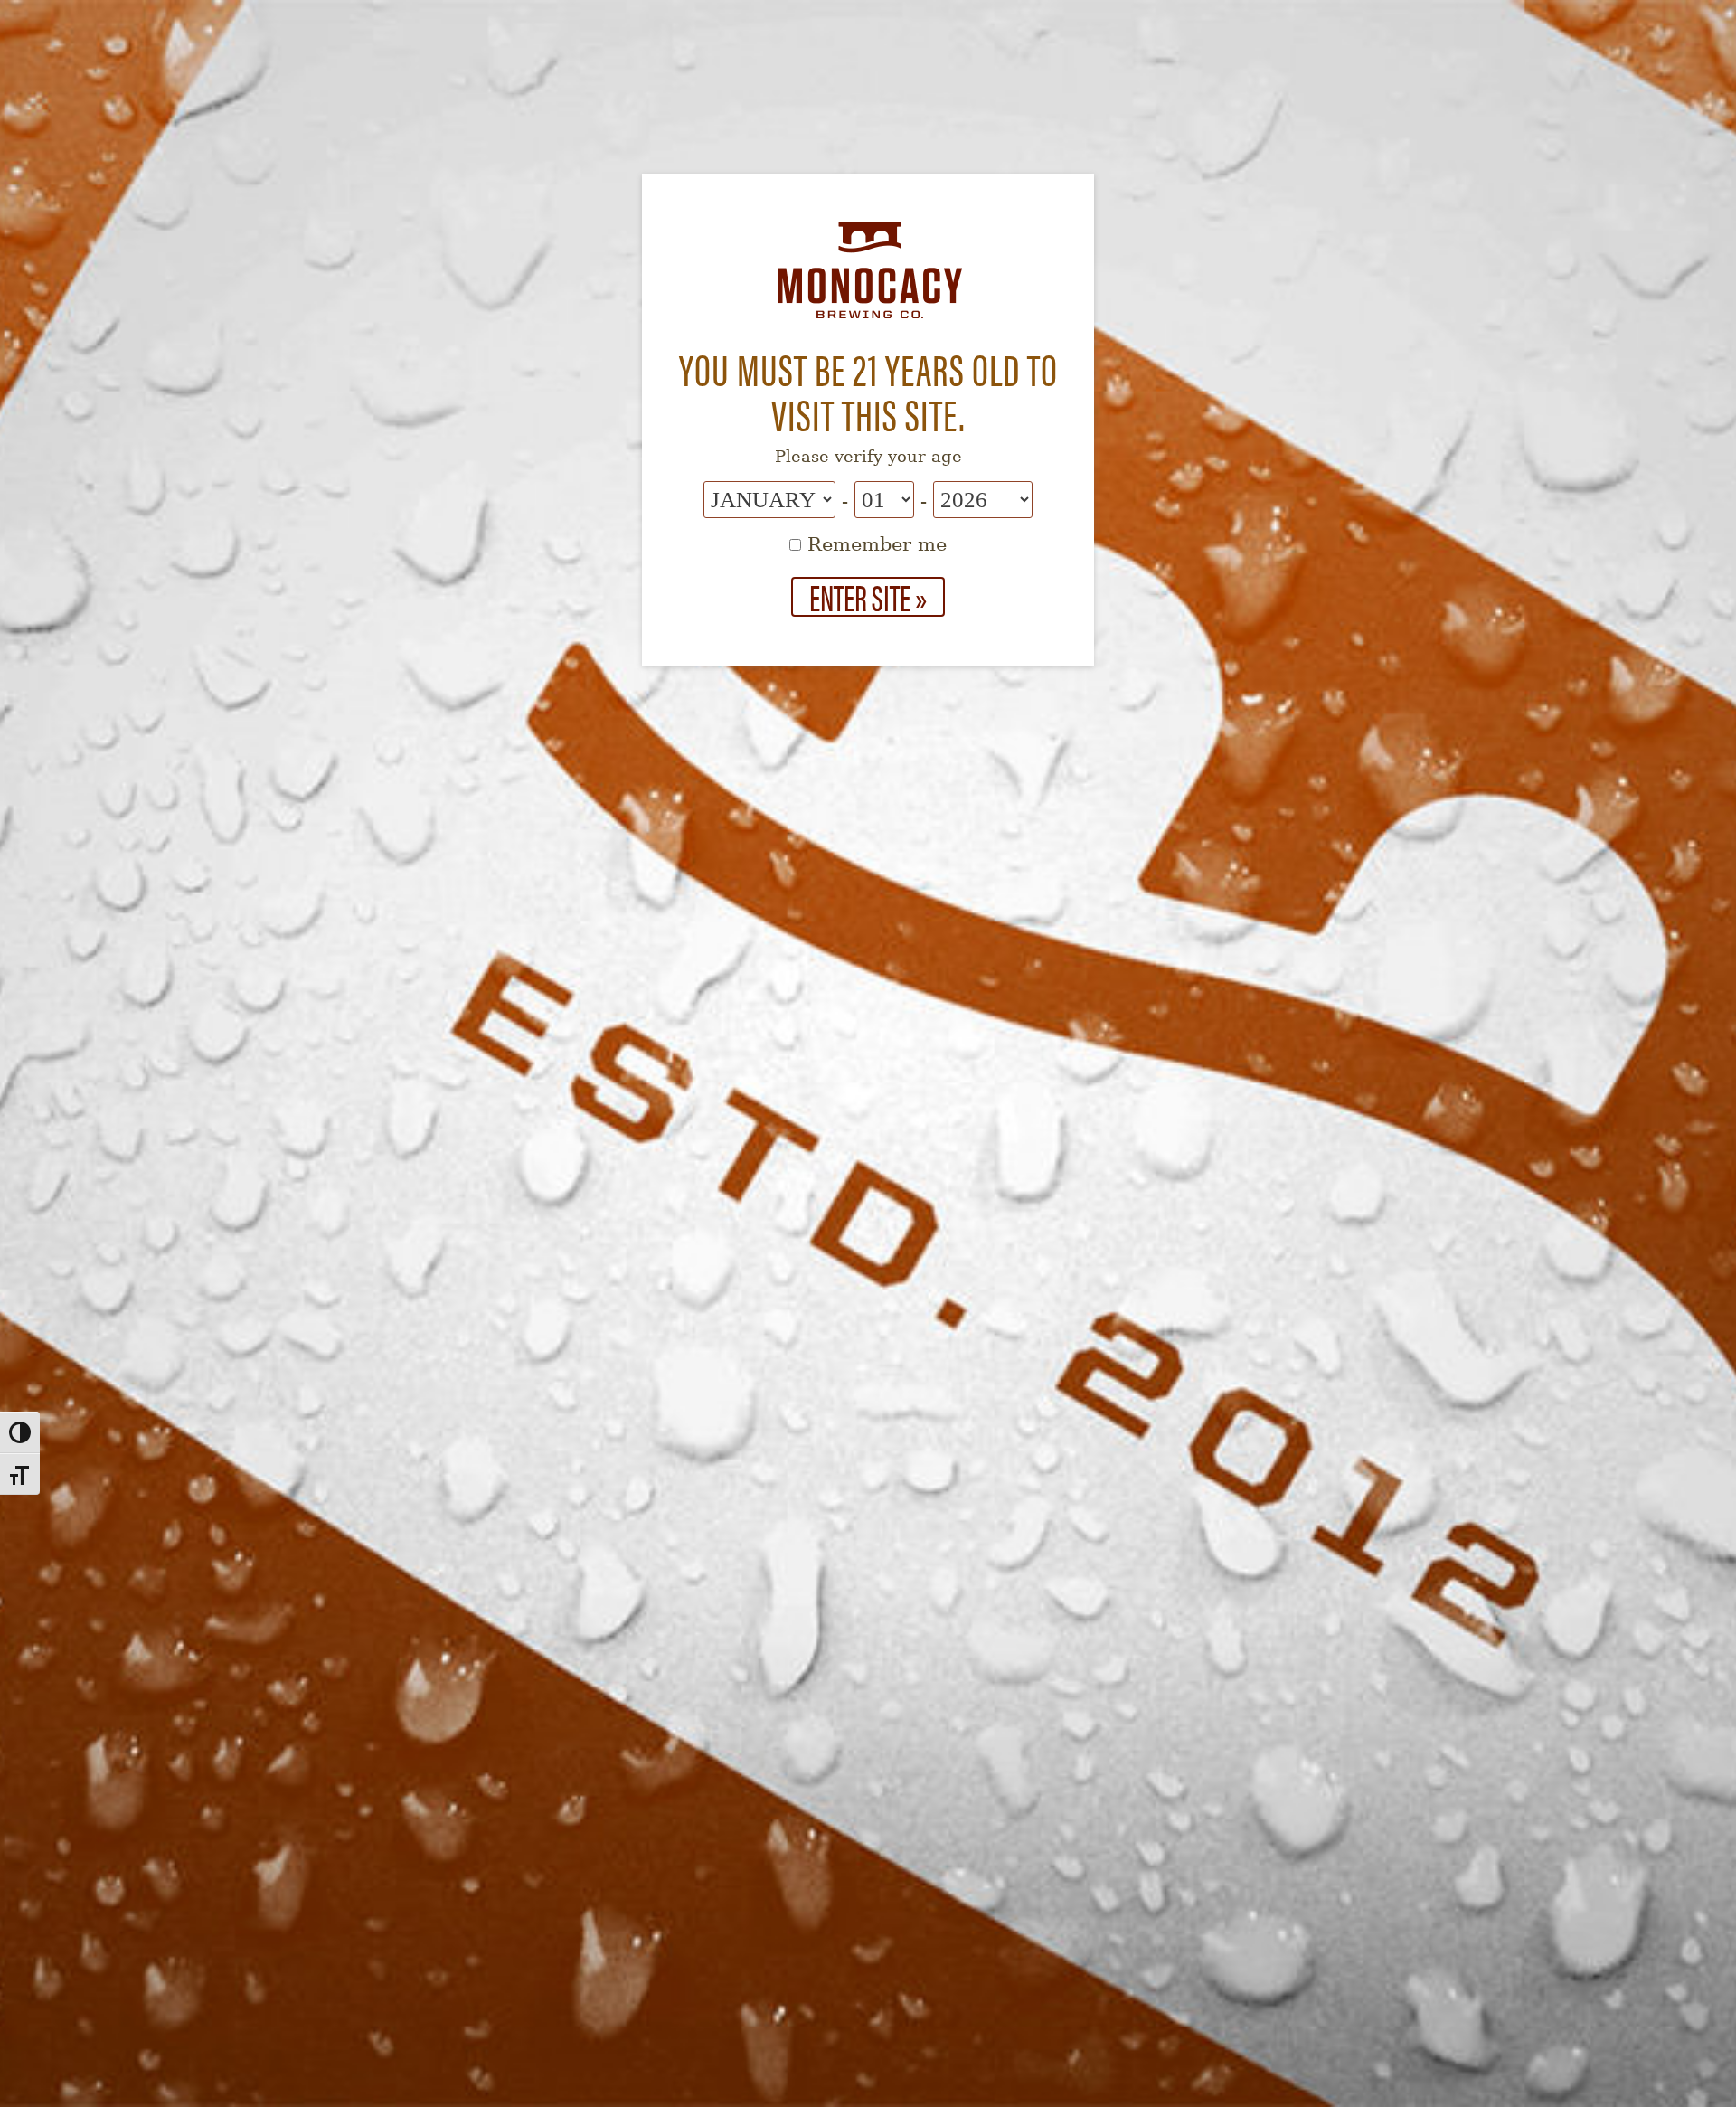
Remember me (874, 544)
